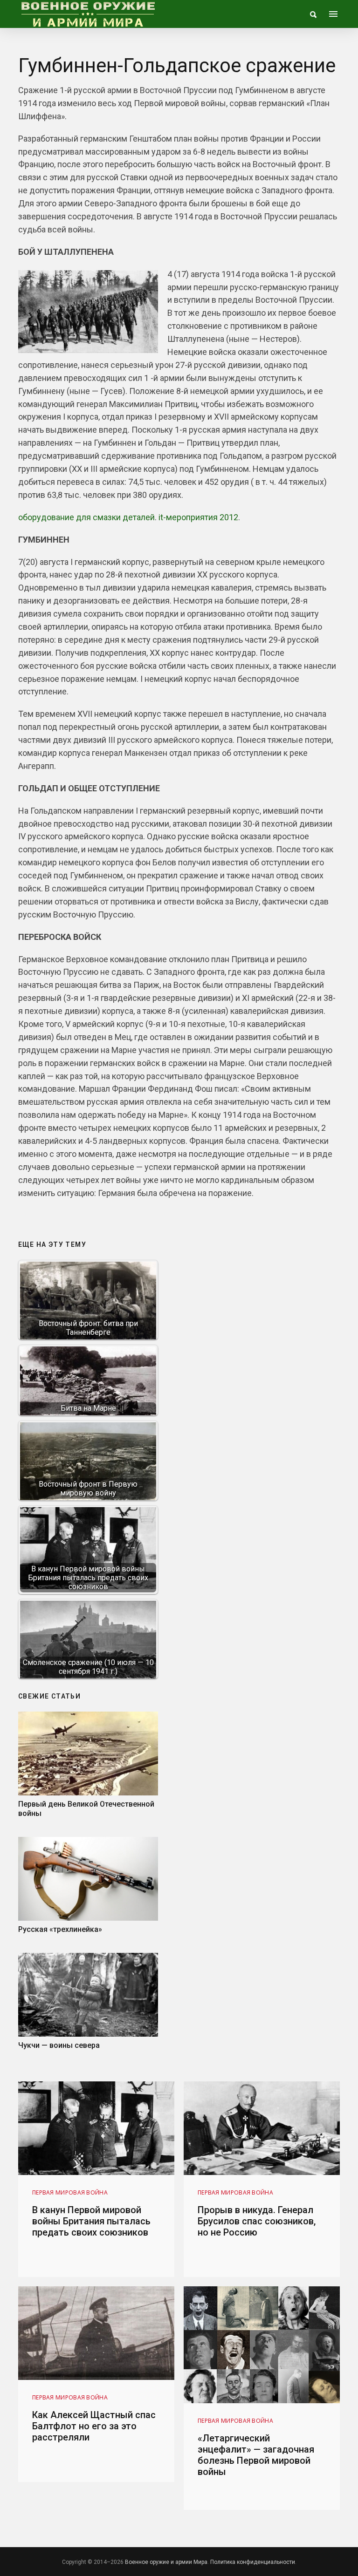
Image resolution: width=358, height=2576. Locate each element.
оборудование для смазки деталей (86, 517)
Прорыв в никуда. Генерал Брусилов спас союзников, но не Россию (257, 2221)
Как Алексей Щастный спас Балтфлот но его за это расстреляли (94, 2426)
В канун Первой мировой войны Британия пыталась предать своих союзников (91, 2221)
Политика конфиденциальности (253, 2562)
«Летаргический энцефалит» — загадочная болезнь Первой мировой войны (256, 2455)
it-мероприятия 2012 (198, 517)
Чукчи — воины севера (59, 2045)
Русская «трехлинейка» (60, 1929)
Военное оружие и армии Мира (166, 2562)
